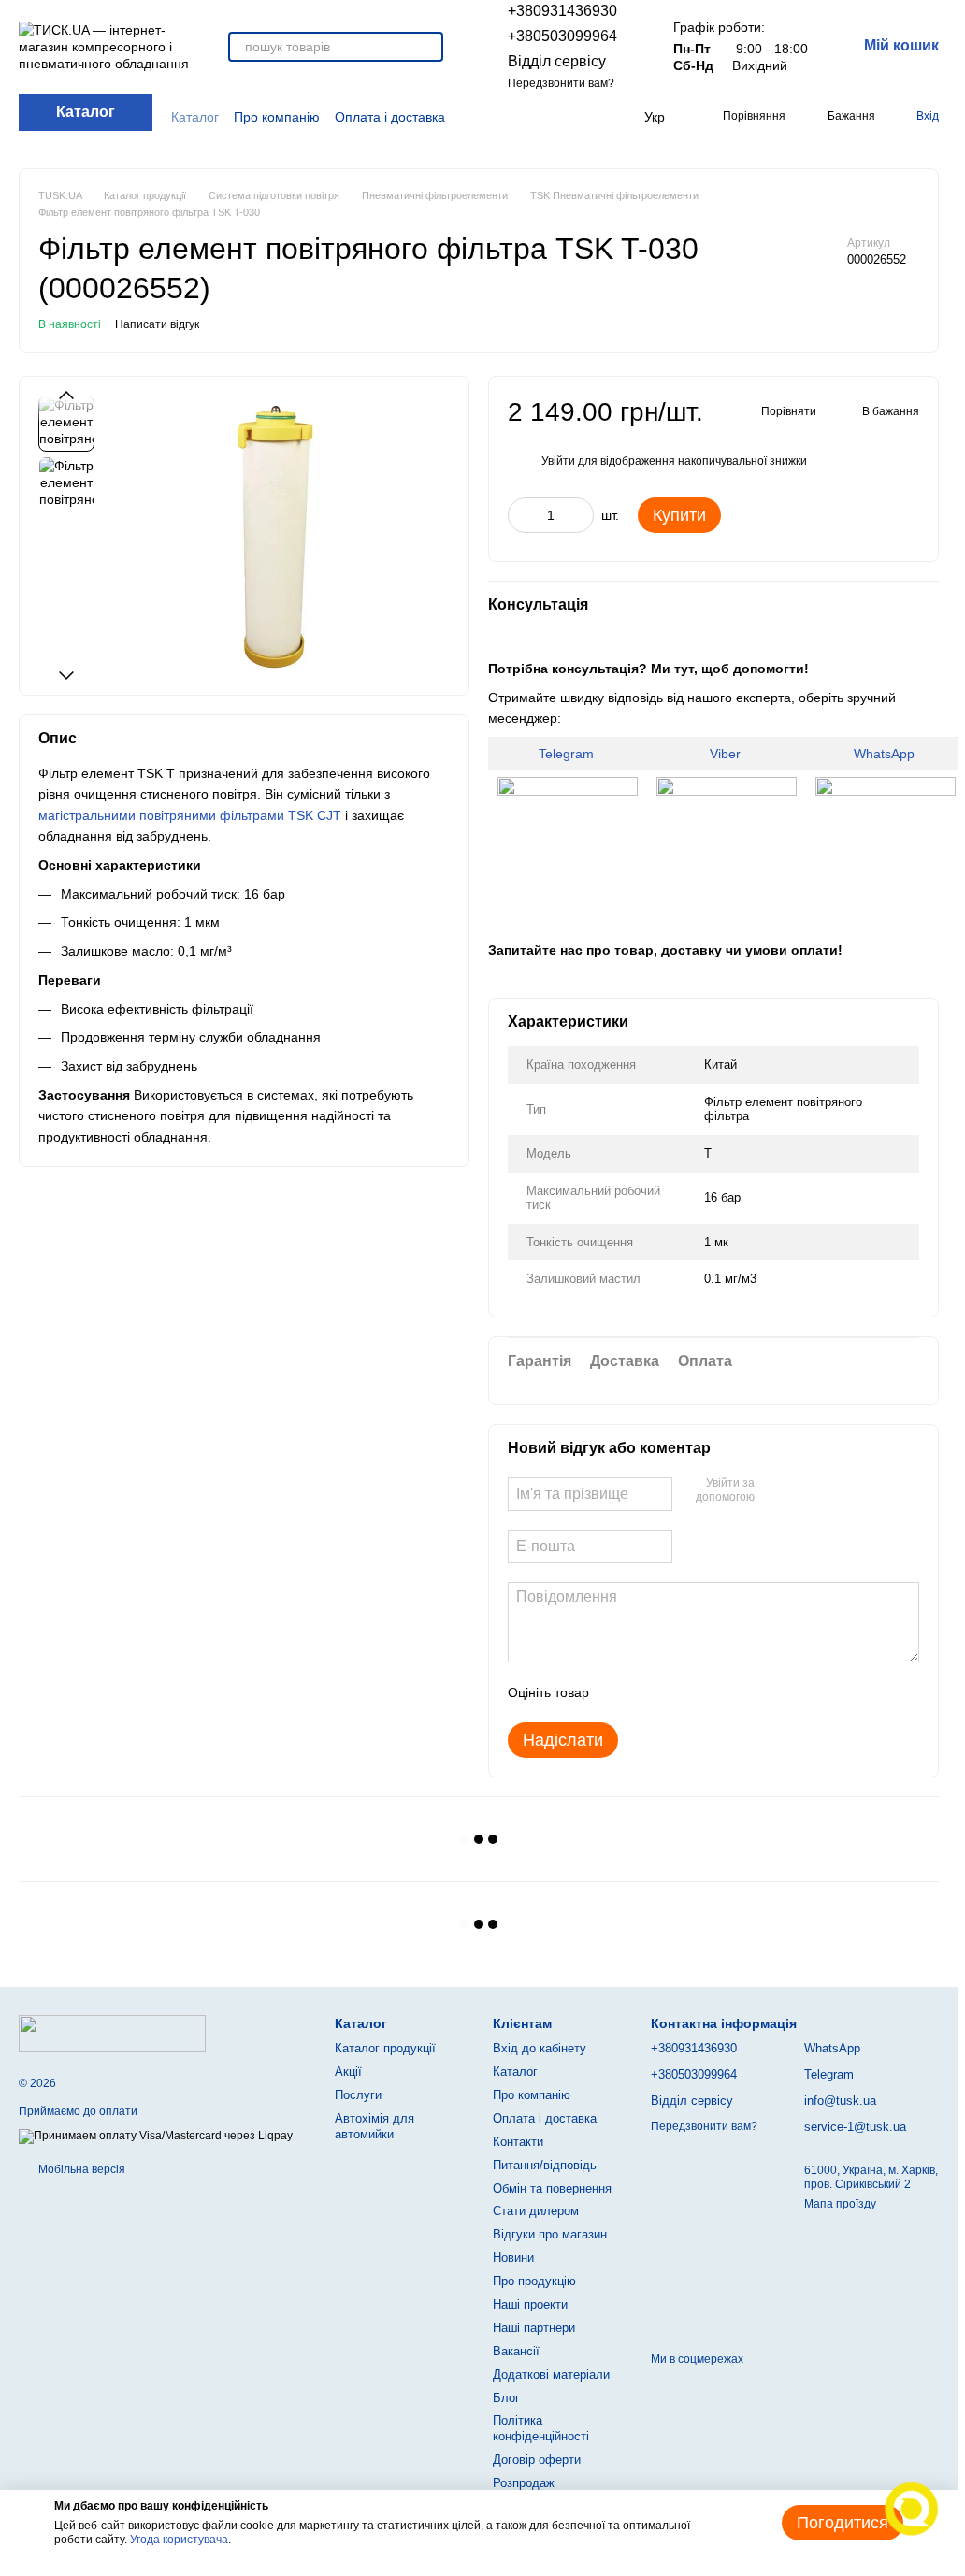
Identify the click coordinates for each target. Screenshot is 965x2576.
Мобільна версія (80, 2169)
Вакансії (516, 2351)
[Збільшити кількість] (580, 515)
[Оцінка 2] (650, 1692)
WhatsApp (886, 754)
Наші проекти (530, 2304)
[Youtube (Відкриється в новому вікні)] (567, 117)
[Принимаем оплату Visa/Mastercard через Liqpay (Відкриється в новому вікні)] (156, 2136)
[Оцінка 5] (740, 1692)
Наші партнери (534, 2328)
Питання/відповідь (545, 2165)
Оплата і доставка (390, 117)
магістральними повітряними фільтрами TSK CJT (190, 815)
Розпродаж (524, 2483)
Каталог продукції (385, 2048)
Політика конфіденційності (541, 2428)
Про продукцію (534, 2281)
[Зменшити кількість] (522, 515)
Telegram (568, 754)
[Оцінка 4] (710, 1692)
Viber (727, 754)
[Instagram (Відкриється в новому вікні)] (522, 117)
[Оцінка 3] (680, 1692)
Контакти (518, 2142)
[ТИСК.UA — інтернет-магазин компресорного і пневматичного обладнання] (112, 2033)
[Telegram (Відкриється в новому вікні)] (588, 117)
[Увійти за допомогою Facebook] (775, 1491)
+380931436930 (562, 11)
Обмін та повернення (552, 2188)
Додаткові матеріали (551, 2375)
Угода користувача (179, 2540)
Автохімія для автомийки (374, 2126)
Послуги (358, 2095)
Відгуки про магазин (550, 2234)
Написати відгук (157, 324)
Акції (348, 2072)
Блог (506, 2398)
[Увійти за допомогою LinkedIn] (835, 1491)
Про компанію (277, 117)
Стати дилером (536, 2211)
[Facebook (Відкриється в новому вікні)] (544, 117)
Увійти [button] (558, 461)
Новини (513, 2258)
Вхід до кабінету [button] (540, 2048)
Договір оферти (537, 2460)
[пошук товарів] (428, 47)
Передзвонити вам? (561, 83)
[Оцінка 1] (620, 1692)
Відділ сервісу (557, 61)
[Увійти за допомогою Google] (805, 1491)
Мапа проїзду (840, 2204)
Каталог (195, 117)
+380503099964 (562, 36)
